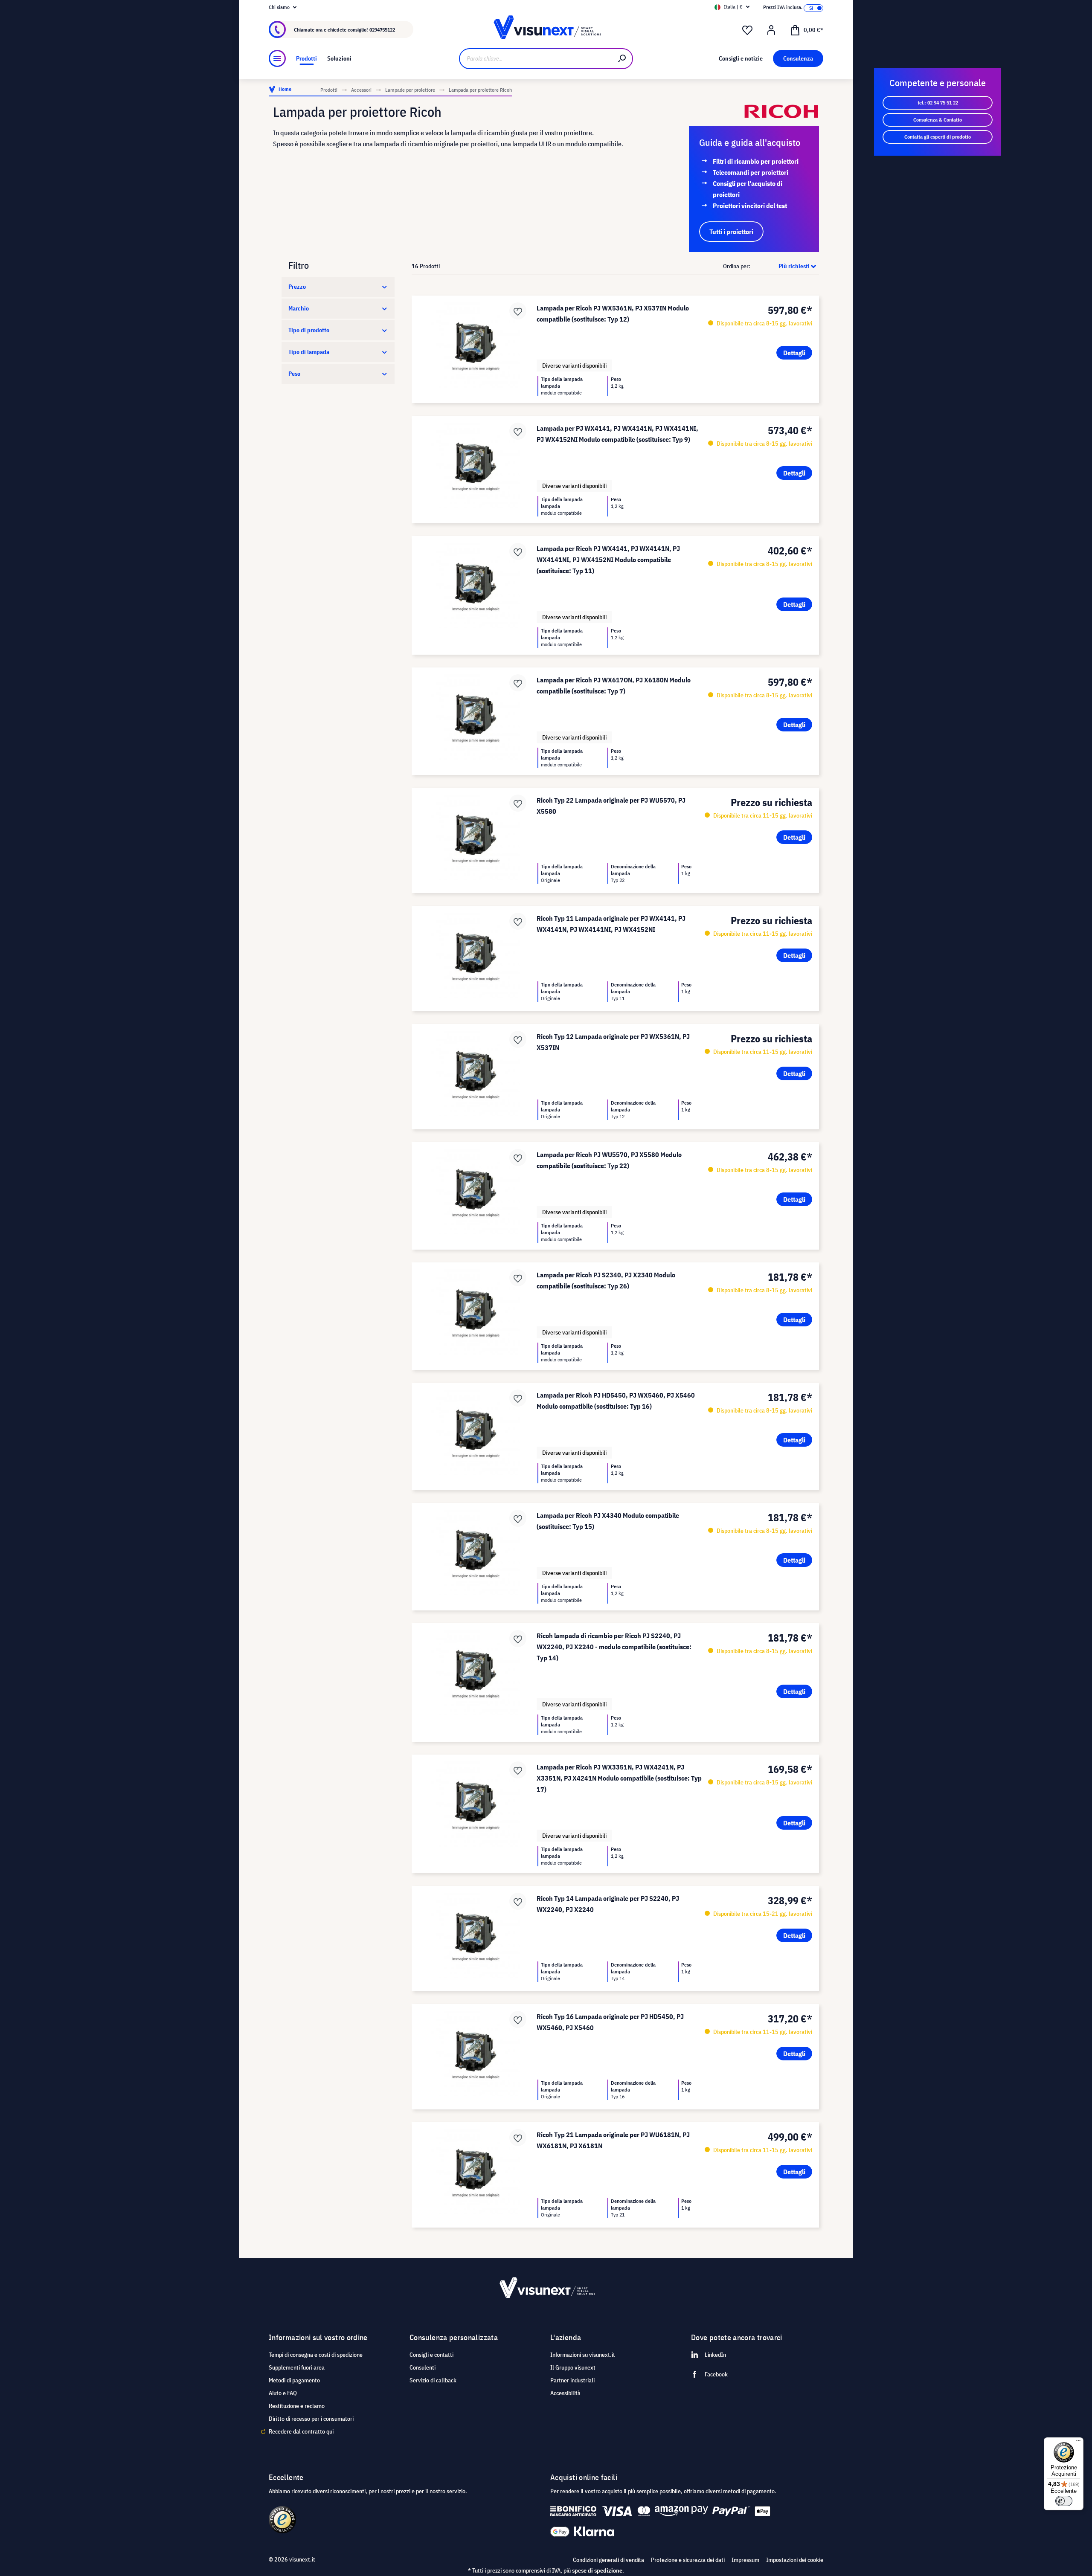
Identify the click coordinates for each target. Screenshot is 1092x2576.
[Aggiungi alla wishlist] (518, 311)
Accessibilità (565, 2393)
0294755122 (382, 30)
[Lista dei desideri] (747, 30)
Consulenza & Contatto (938, 120)
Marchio (299, 308)
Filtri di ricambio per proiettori (756, 161)
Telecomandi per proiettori (751, 172)
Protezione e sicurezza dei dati (688, 2560)
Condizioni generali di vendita (608, 2560)
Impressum (745, 2560)
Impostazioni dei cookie (795, 2560)
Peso (294, 374)
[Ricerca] (622, 59)
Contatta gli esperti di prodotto (938, 137)
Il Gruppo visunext (573, 2367)
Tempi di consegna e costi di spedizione (316, 2355)
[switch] (1064, 2501)
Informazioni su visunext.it (583, 2355)
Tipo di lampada (309, 352)
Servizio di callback (433, 2380)
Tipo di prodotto (309, 330)
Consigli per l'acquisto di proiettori (748, 189)
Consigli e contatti (431, 2355)
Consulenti (423, 2367)
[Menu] (277, 58)
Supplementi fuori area (297, 2367)
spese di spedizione (597, 2570)
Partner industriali (572, 2380)
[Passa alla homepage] (546, 30)
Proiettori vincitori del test (750, 206)
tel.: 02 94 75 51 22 (938, 103)
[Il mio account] (771, 30)
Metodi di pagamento (294, 2380)
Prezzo (297, 287)
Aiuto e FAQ (283, 2393)
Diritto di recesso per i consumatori (311, 2419)
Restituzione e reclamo (297, 2406)
